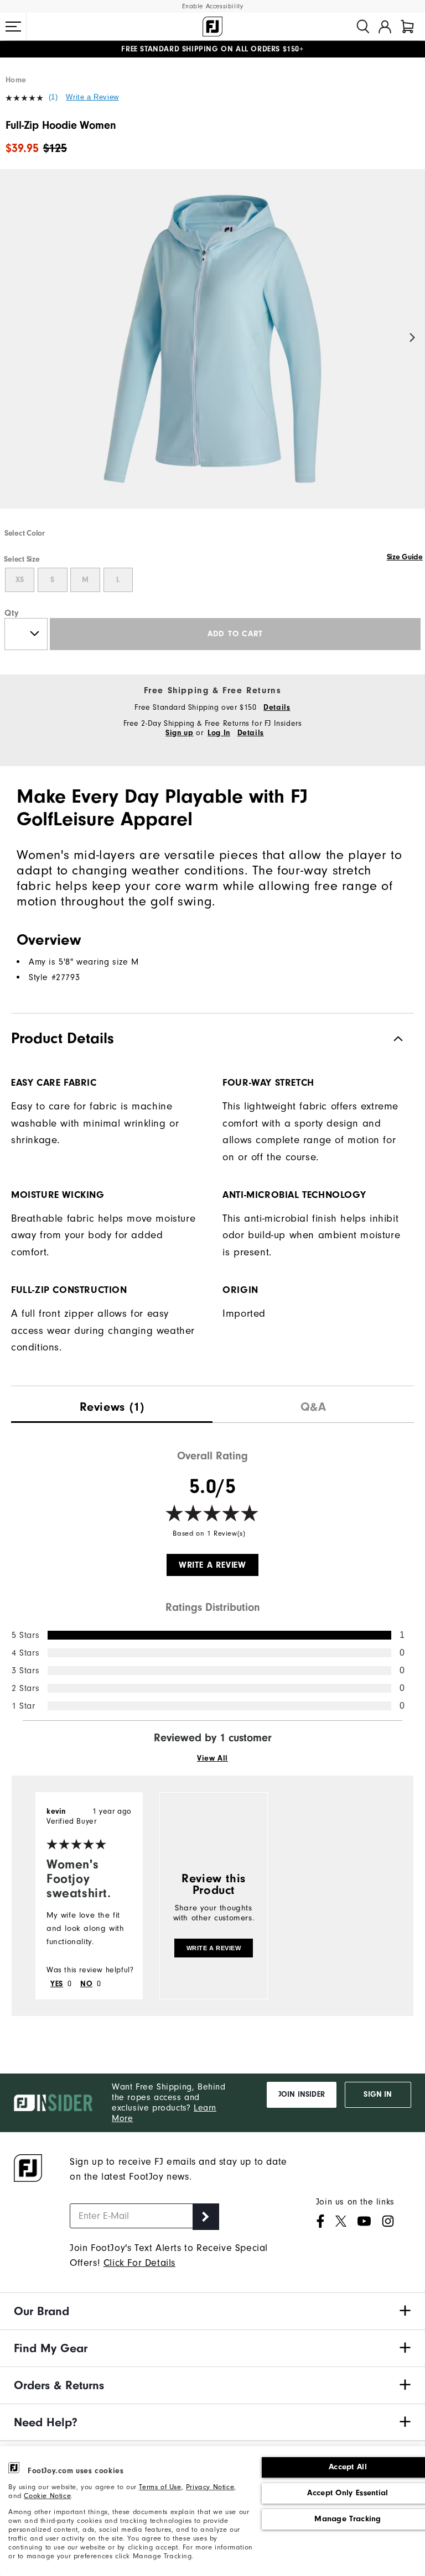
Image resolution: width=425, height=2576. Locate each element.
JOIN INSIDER (302, 2095)
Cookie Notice (47, 2496)
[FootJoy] (212, 27)
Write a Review (92, 97)
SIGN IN (378, 2095)
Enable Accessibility (213, 6)
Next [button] (413, 338)
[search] (363, 27)
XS (20, 580)
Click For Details (139, 2263)
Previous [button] (12, 338)
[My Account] (385, 27)
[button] (13, 27)
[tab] (407, 27)
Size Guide (405, 557)
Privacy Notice (210, 2487)
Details (277, 708)
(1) (53, 97)
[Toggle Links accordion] (212, 2311)
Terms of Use (160, 2487)
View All (212, 1758)
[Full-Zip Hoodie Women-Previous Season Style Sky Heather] (212, 348)
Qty (12, 613)
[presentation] (112, 1404)
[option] (212, 348)
